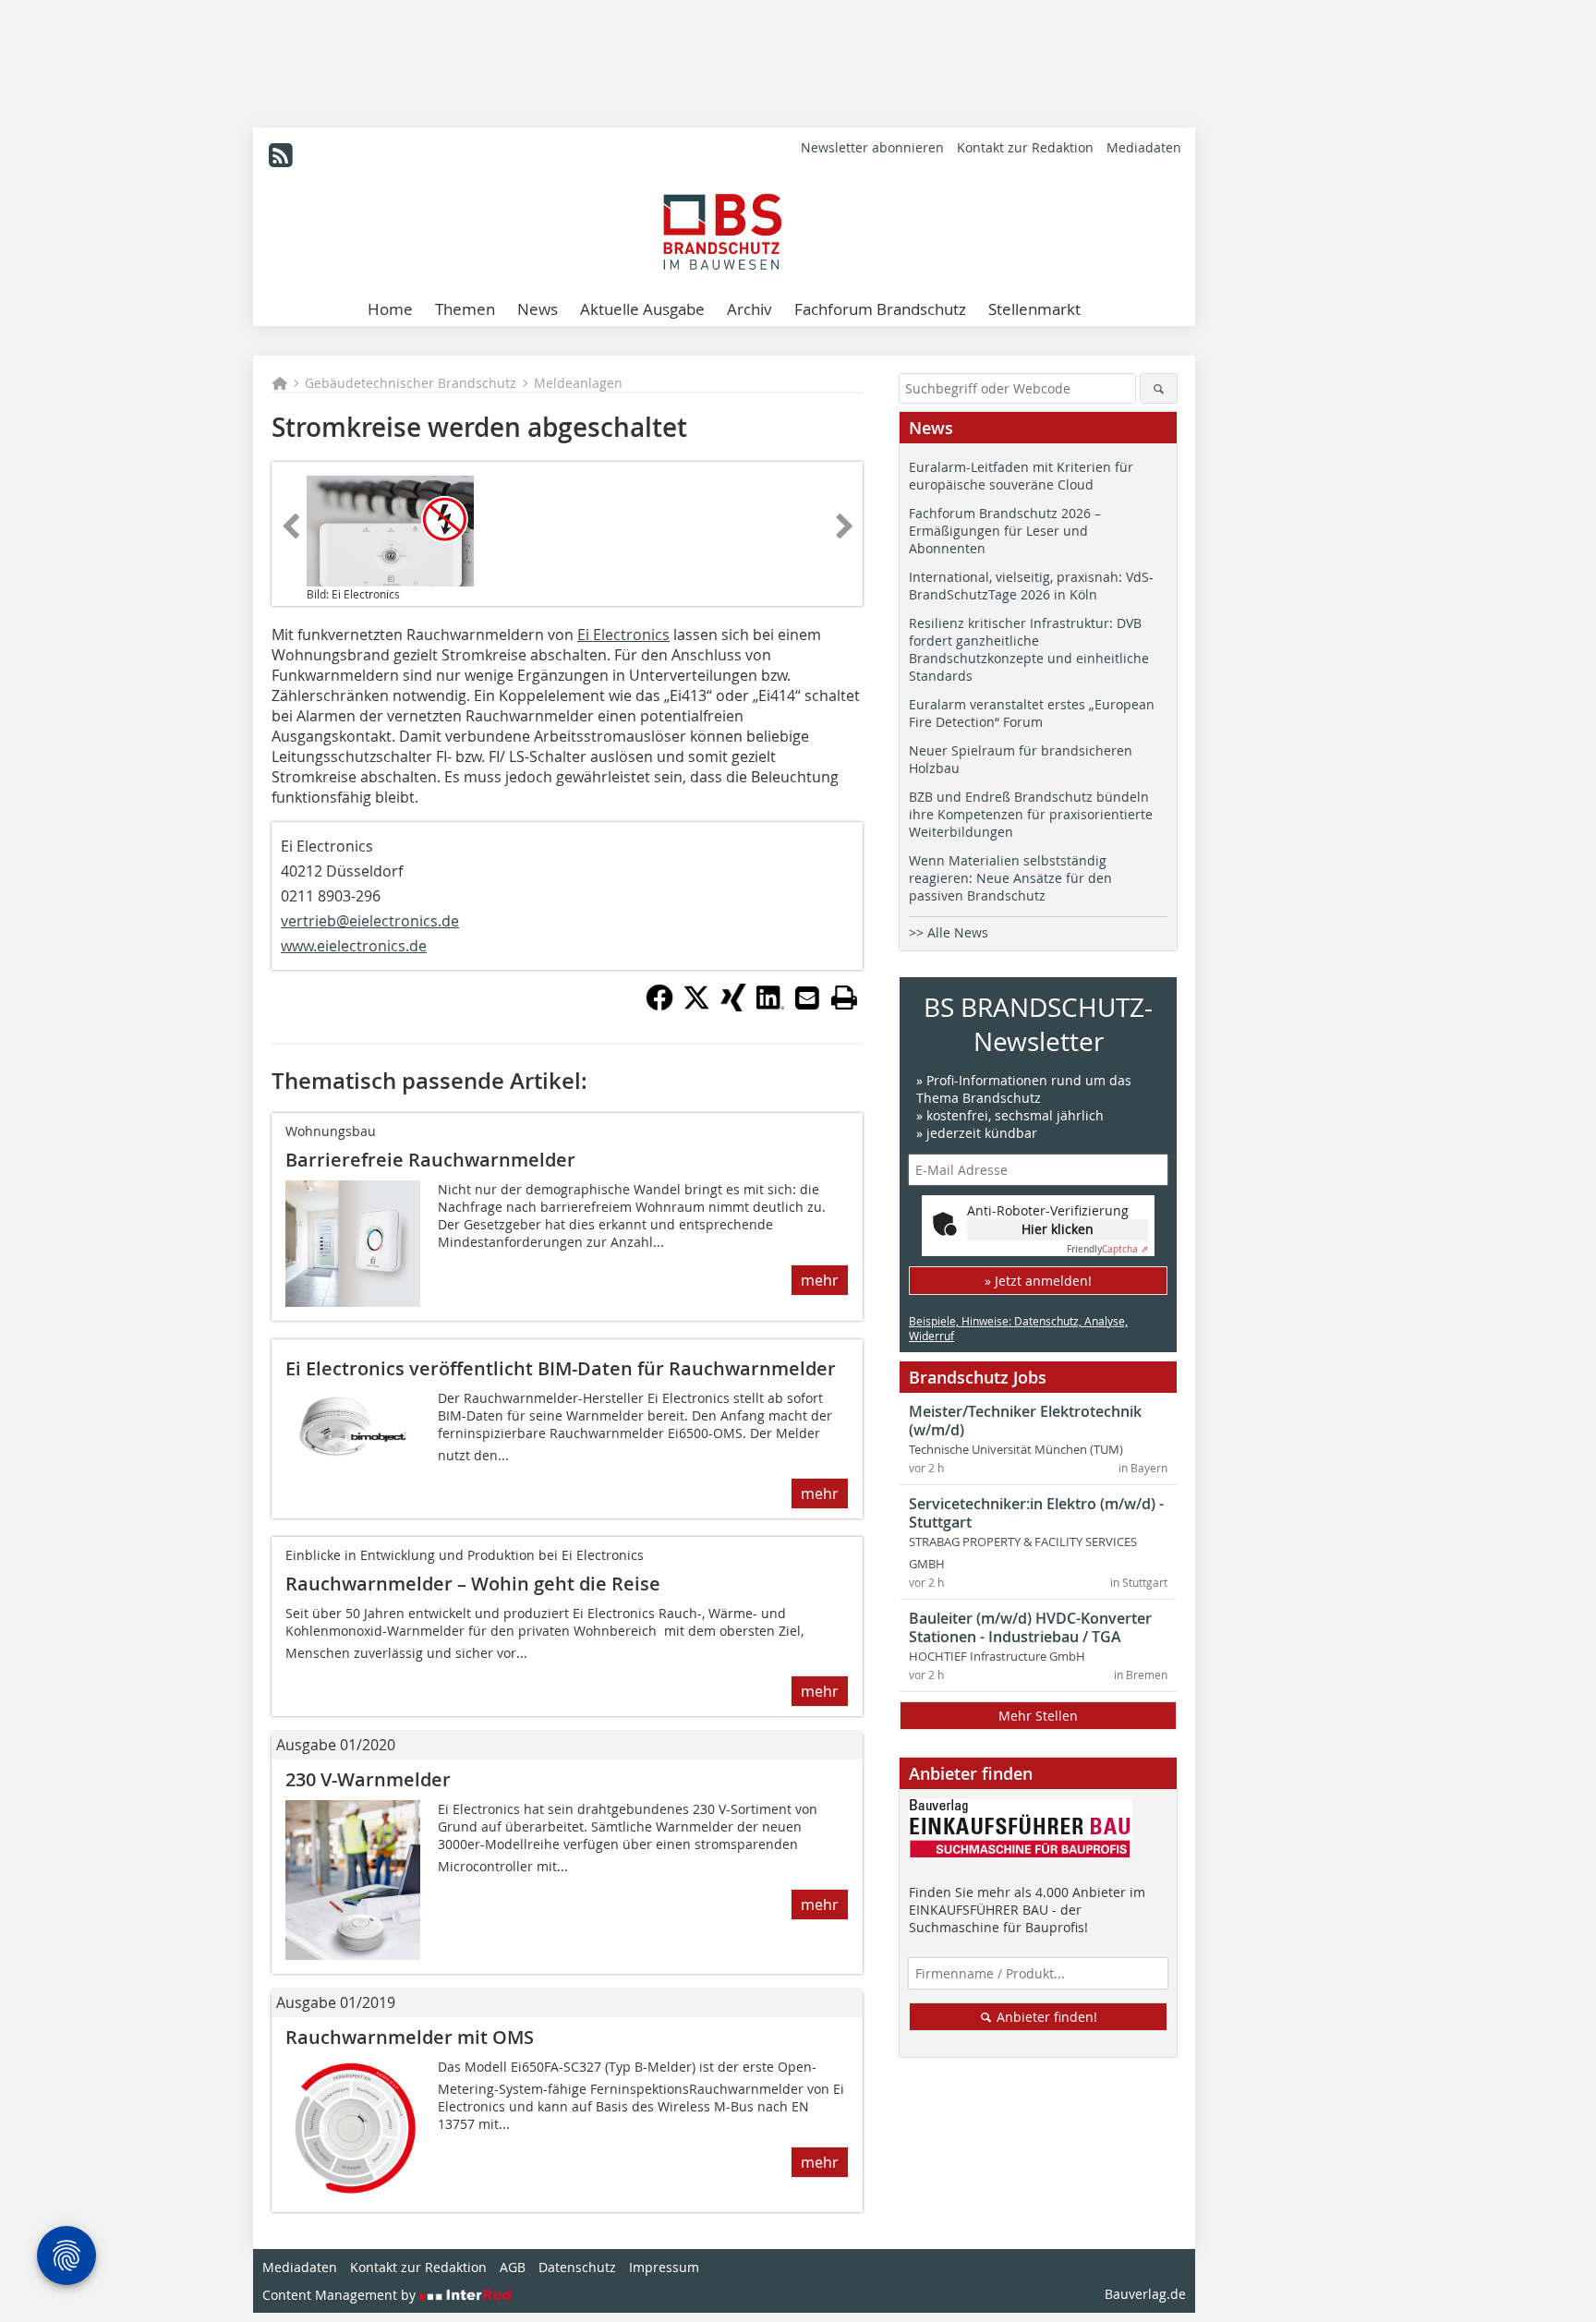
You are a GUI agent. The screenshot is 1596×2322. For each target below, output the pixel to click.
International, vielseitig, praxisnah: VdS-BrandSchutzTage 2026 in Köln (1031, 586)
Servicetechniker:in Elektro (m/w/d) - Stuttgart (1036, 1513)
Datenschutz (577, 2267)
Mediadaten (1144, 147)
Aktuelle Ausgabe (642, 309)
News (538, 309)
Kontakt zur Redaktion (1025, 147)
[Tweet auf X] (696, 1006)
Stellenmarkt (1034, 309)
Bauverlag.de (1145, 2294)
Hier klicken (1058, 1229)
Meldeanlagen (578, 383)
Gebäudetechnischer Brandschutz (411, 383)
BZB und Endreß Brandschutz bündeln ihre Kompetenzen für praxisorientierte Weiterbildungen (1031, 814)
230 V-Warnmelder (368, 1779)
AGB (513, 2267)
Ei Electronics (623, 635)
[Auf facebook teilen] (659, 1006)
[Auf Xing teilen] (733, 1006)
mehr (820, 1280)
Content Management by (341, 2295)
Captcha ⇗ (1107, 1249)
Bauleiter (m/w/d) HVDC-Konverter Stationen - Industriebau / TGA (1030, 1627)
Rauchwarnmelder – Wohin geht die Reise (473, 1584)
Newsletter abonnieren (872, 147)
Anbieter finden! (1045, 2017)
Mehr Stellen (1038, 1716)
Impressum (664, 2267)
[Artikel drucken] (844, 998)
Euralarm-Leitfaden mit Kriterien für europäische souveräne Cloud (1021, 476)
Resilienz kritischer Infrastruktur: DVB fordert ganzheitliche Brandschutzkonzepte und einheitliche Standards (1029, 649)
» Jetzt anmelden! (1038, 1281)
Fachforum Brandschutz (880, 309)
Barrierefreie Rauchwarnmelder (430, 1160)
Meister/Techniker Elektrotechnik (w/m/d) (1025, 1421)
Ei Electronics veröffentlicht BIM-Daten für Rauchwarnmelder (561, 1368)
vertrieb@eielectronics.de (370, 921)
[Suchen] (1159, 388)
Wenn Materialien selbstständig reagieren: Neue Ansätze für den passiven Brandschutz (1010, 878)
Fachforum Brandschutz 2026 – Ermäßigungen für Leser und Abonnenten (1005, 531)
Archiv (750, 309)
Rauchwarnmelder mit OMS (410, 2037)
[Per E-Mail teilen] (807, 998)
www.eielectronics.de (354, 946)
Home (390, 309)
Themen (465, 309)
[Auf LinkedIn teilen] (770, 1006)
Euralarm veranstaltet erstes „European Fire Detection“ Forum (1032, 713)
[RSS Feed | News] (281, 155)
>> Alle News (949, 932)
